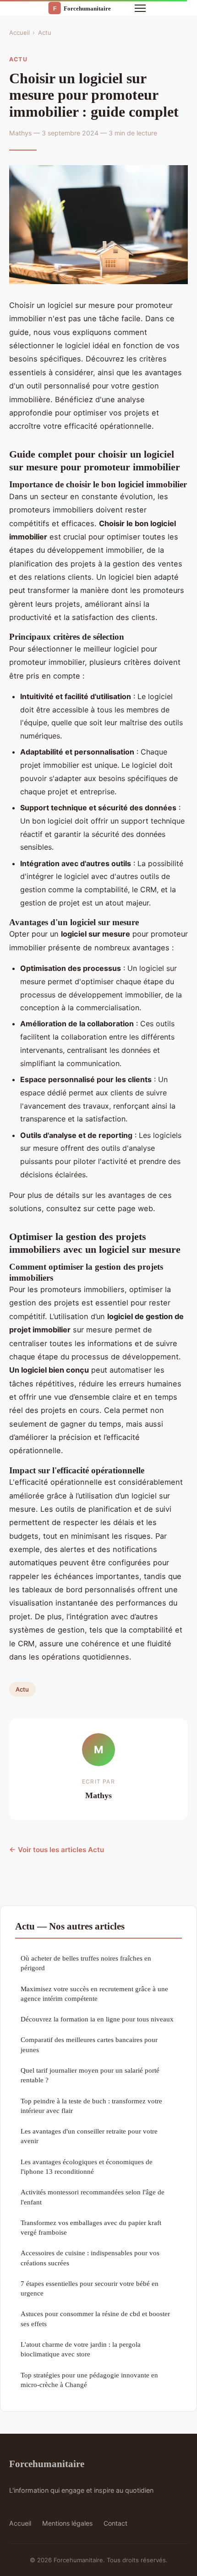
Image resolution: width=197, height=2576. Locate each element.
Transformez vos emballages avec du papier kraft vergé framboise (91, 2227)
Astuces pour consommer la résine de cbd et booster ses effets (95, 2318)
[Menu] (140, 8)
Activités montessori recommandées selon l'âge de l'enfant (93, 2197)
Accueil (19, 32)
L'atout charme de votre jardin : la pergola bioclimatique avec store (81, 2349)
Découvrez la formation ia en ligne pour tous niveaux (97, 2019)
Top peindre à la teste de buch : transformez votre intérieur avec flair (91, 2106)
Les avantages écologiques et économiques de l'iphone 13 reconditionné (87, 2166)
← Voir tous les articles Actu (57, 1850)
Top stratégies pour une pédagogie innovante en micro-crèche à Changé (89, 2380)
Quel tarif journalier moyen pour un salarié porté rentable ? (90, 2075)
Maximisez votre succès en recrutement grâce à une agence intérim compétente (94, 1994)
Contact (115, 2523)
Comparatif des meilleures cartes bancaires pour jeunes (89, 2044)
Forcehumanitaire (47, 2464)
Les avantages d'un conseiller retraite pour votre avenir (89, 2136)
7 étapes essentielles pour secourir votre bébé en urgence (90, 2288)
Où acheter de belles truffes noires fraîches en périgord (86, 1963)
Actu (45, 32)
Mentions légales (67, 2523)
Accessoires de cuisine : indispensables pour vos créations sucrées (90, 2258)
